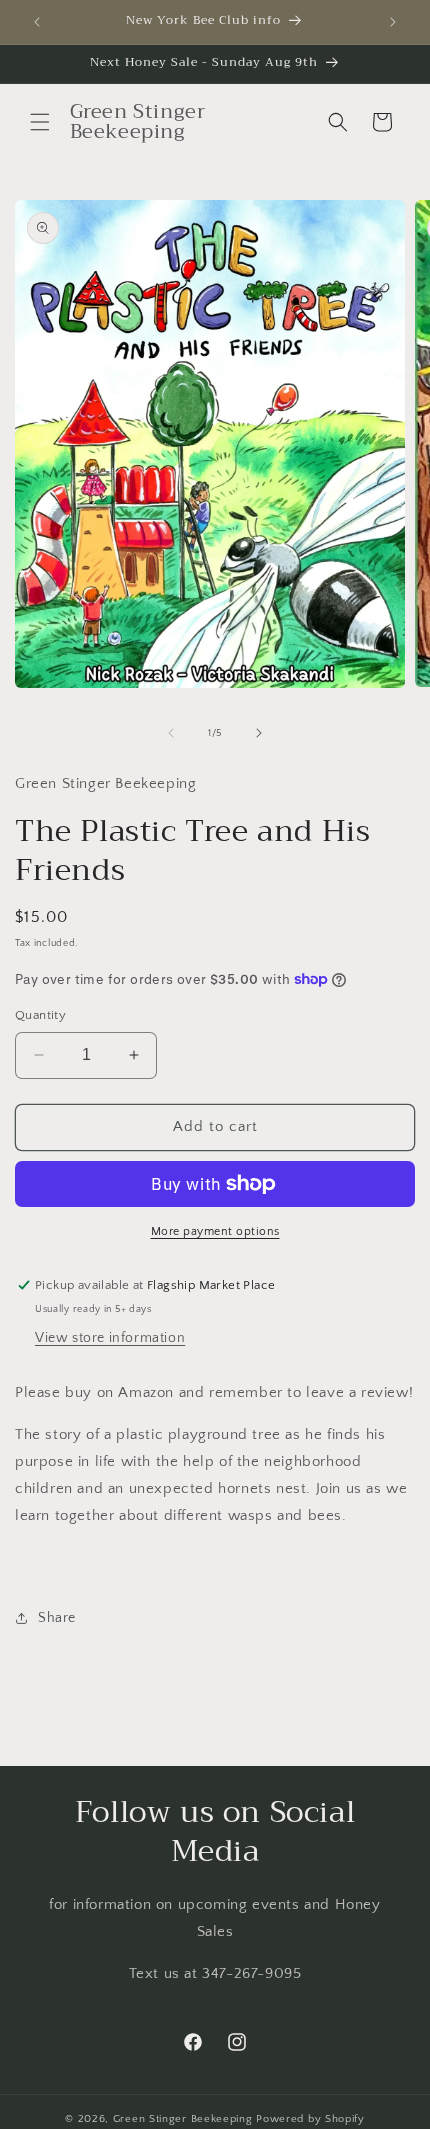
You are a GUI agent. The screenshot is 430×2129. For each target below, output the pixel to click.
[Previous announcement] (37, 22)
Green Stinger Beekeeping (185, 2119)
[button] (40, 122)
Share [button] (57, 1618)
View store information (110, 1338)
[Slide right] (259, 733)
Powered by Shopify (310, 2119)
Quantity (40, 1015)
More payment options (215, 1231)
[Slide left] (171, 733)
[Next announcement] (393, 22)
